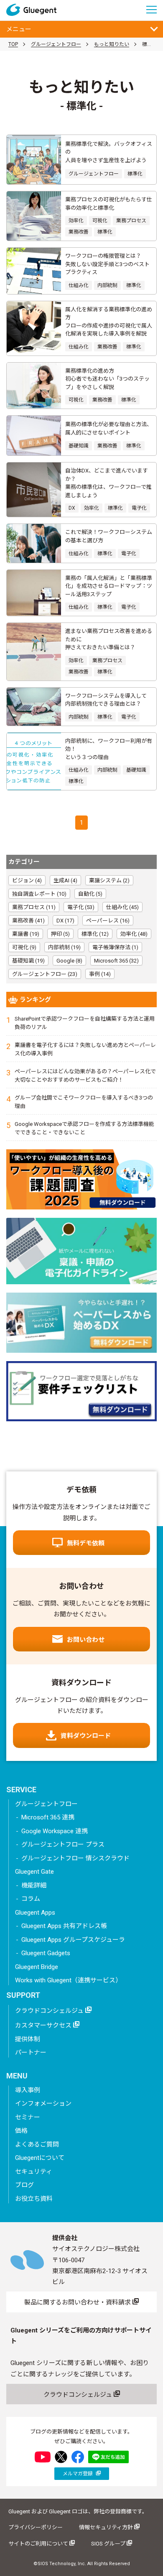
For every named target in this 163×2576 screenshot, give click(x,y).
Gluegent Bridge (37, 1967)
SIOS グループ (109, 2544)
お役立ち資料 (34, 2199)
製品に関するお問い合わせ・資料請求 (78, 2302)
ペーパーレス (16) (108, 921)
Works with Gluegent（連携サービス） (68, 1980)
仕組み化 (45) (122, 907)
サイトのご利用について (39, 2544)
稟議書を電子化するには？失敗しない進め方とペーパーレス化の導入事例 (85, 1049)
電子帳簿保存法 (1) (115, 947)
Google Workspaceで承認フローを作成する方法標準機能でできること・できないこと (84, 1128)
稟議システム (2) (109, 880)
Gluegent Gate (34, 1872)
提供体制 (28, 2039)
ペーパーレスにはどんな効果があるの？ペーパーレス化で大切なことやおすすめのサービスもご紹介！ (85, 1076)
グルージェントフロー (56, 44)
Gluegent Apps (35, 1913)
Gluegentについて (40, 2158)
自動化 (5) (90, 894)
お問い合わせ (86, 1640)
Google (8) (69, 961)
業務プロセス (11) (34, 907)
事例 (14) (100, 974)
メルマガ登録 (78, 2474)
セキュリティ (34, 2172)
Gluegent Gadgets (46, 1953)
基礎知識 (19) (28, 961)
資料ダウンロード (86, 1736)
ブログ (24, 2185)
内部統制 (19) (64, 947)
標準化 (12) (95, 934)
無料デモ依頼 (86, 1543)
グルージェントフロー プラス (63, 1844)
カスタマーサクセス (44, 2025)
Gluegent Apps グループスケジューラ (73, 1940)
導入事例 (28, 2090)
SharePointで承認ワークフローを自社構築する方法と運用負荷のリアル (85, 1023)
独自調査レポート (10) (39, 894)
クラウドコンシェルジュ (50, 2011)
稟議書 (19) (26, 934)
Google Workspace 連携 (55, 1831)
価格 (21, 2131)
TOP (13, 44)
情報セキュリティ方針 (107, 2527)
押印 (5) (60, 934)
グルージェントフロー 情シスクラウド (75, 1858)
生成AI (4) (65, 880)
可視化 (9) (24, 947)
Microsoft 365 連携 (48, 1817)
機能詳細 (34, 1885)
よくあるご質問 (37, 2144)
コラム (31, 1899)
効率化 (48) (134, 934)
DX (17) (65, 921)
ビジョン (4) (27, 880)
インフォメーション (43, 2103)
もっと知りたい (112, 44)
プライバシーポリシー (36, 2527)
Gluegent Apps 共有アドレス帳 (64, 1926)
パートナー (31, 2053)
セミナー (28, 2117)
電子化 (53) (81, 907)
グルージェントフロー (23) (45, 974)
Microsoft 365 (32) (116, 961)
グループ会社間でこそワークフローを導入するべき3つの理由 (84, 1102)
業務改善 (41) (28, 921)
